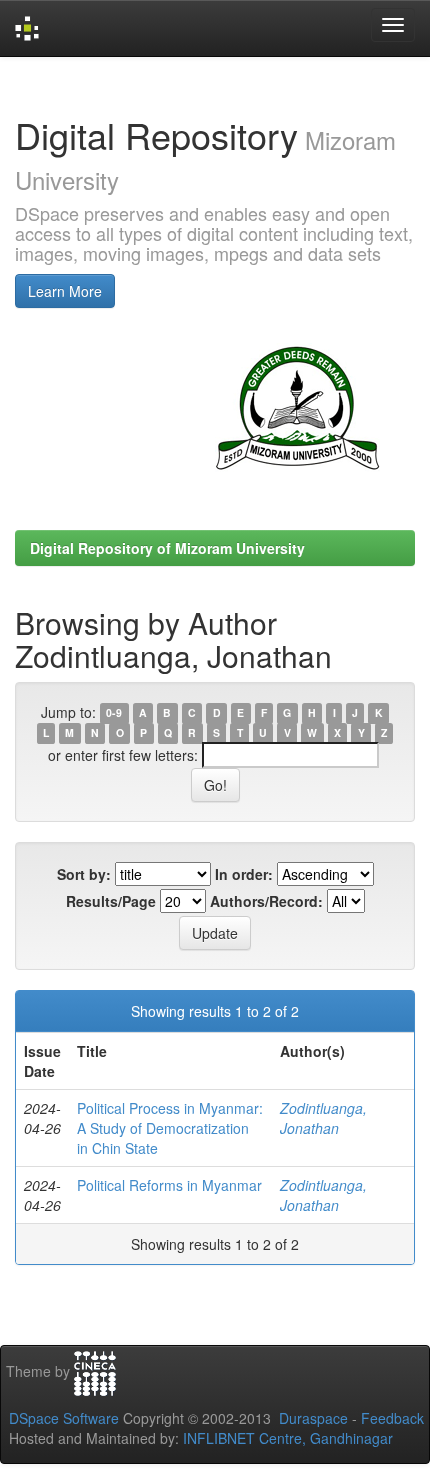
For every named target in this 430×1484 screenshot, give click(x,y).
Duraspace (313, 1418)
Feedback (392, 1418)
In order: (244, 874)
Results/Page (111, 901)
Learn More (65, 291)
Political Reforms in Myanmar (169, 1185)
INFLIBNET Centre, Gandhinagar (286, 1438)
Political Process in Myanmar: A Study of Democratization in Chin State (170, 1128)
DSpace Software (64, 1418)
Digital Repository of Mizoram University (167, 548)
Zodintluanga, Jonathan (323, 1118)
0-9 (114, 713)
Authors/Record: (266, 901)
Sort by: (84, 874)
